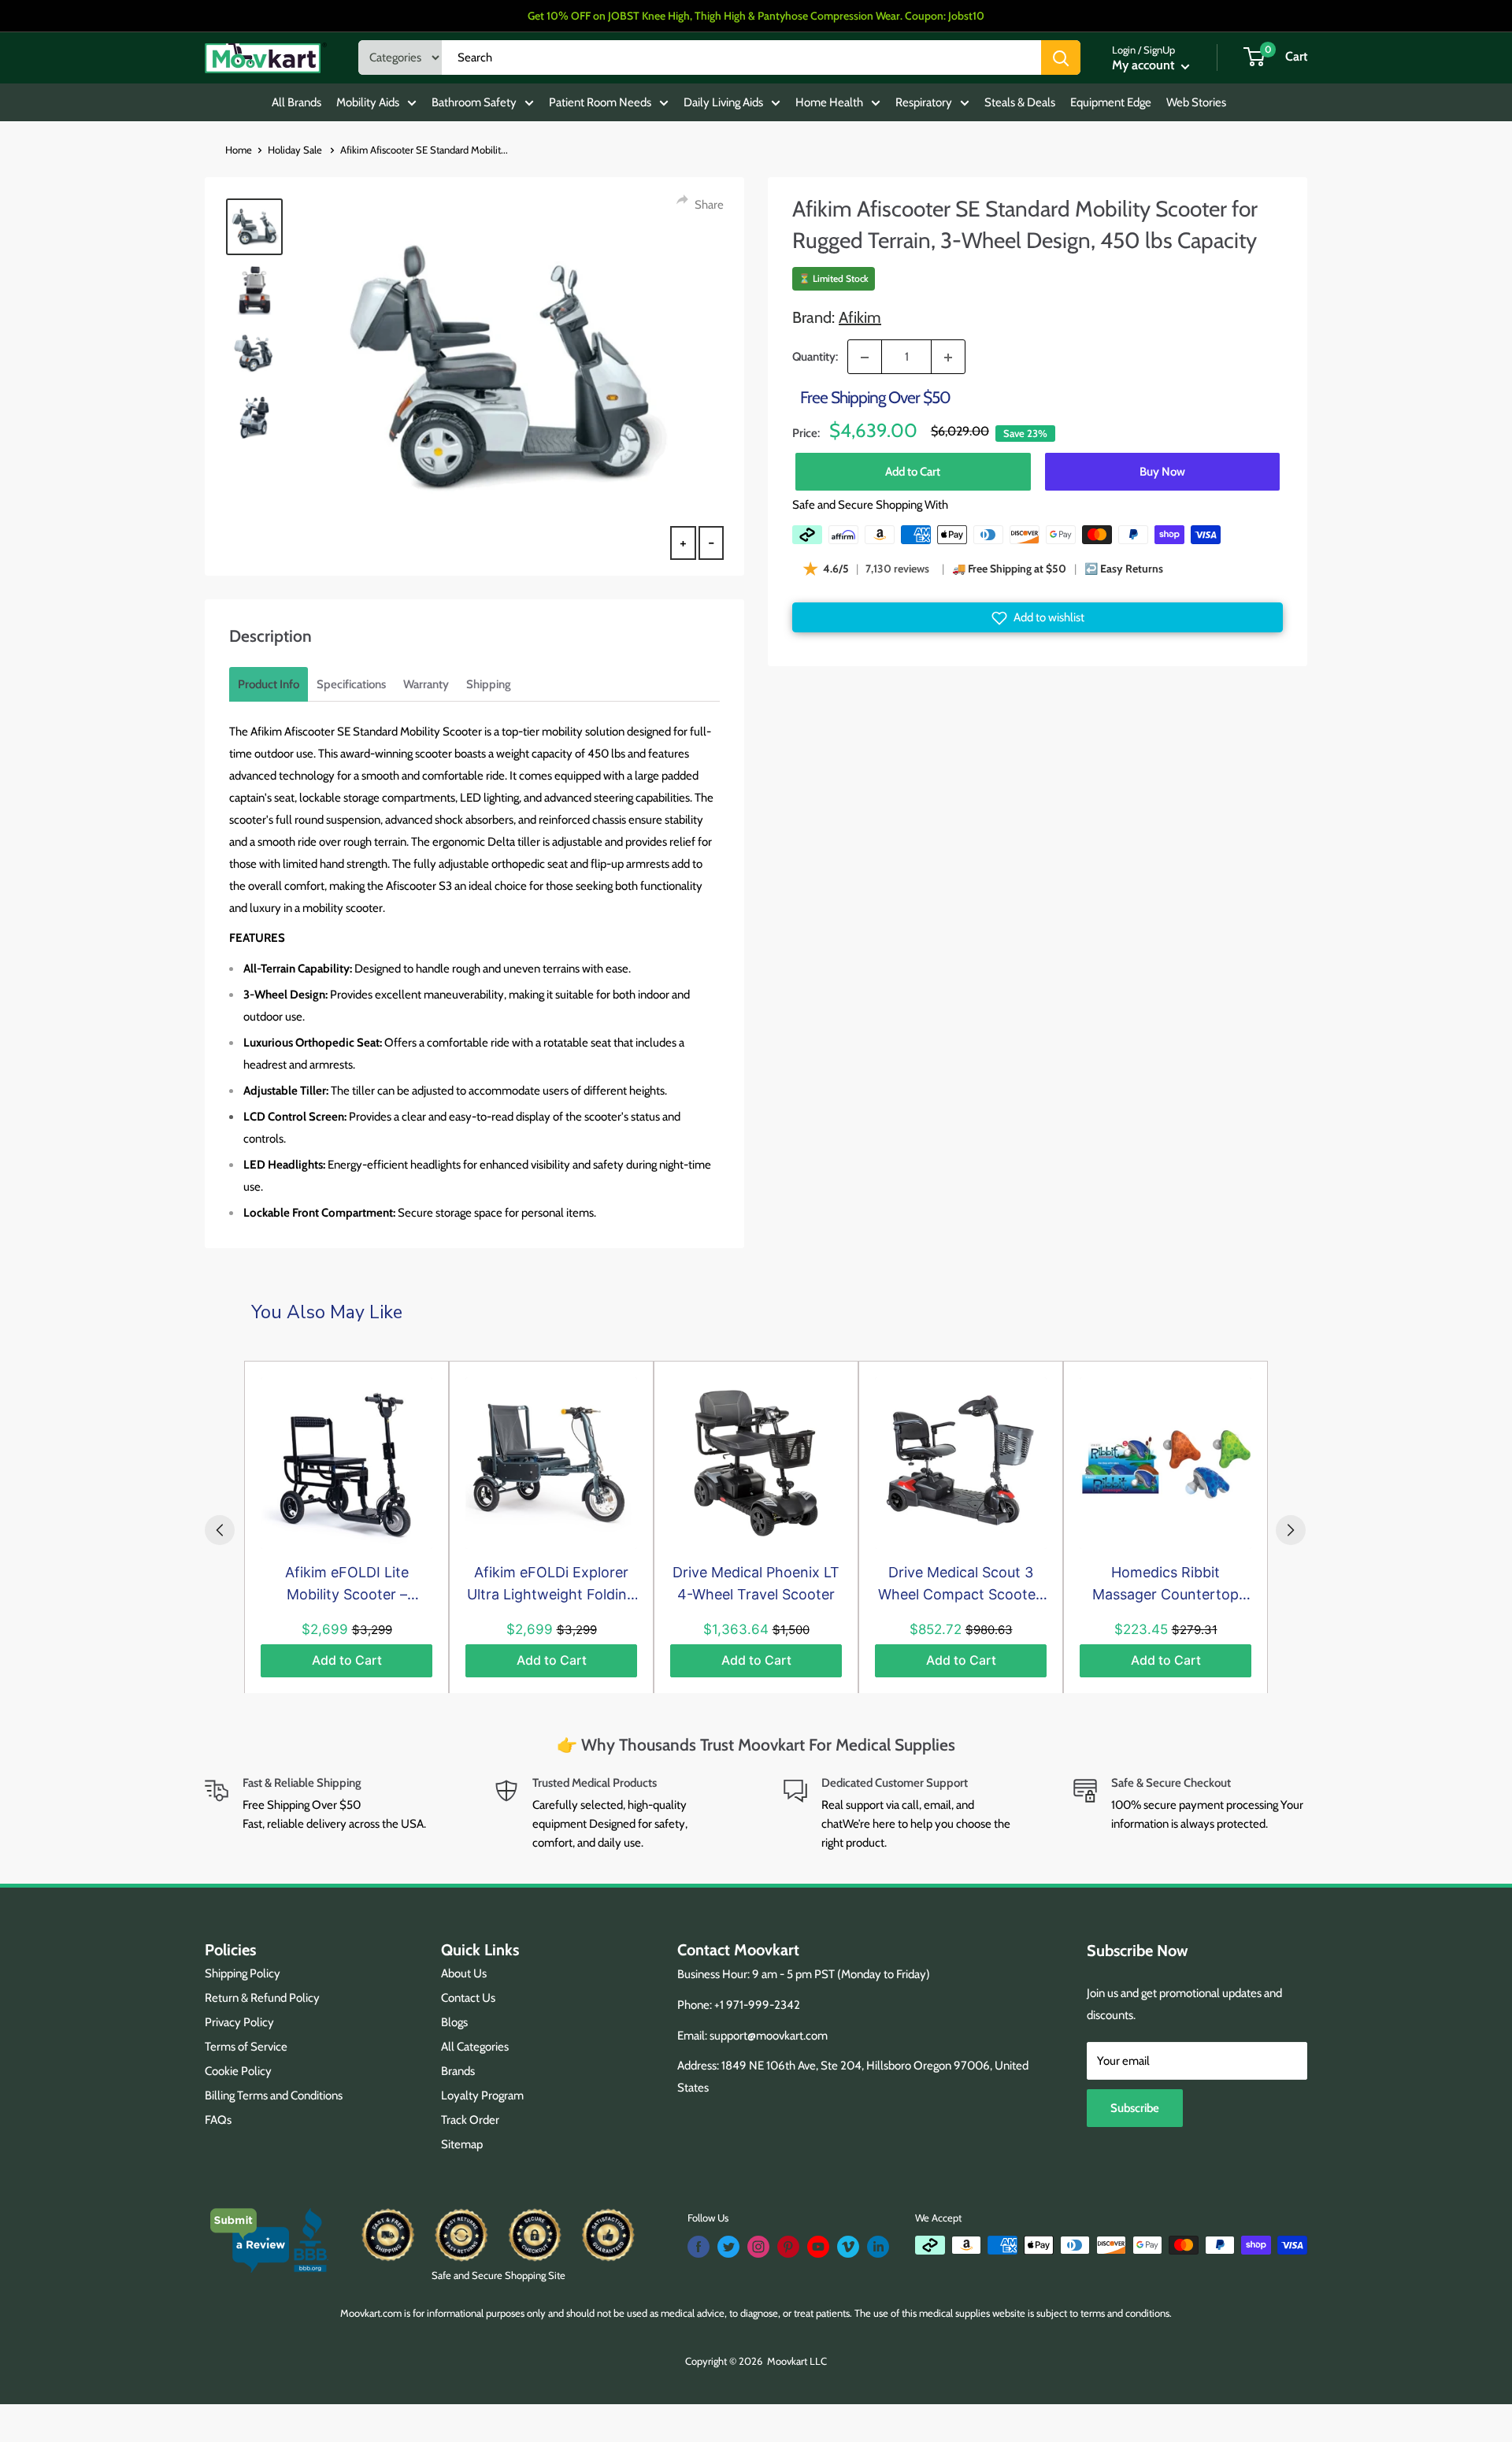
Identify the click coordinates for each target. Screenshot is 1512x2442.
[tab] (269, 684)
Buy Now (1162, 472)
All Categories (475, 2047)
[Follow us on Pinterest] (788, 2247)
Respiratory (924, 102)
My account (1145, 65)
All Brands (296, 102)
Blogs (454, 2022)
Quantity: (815, 358)
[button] (1038, 618)
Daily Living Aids (723, 102)
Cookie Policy (238, 2071)
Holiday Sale (296, 150)
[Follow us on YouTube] (818, 2247)
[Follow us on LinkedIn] (878, 2247)
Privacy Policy (239, 2022)
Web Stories (1196, 102)
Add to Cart (913, 472)
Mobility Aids (368, 102)
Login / (1127, 50)
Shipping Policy (243, 1973)
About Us (464, 1973)
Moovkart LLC (797, 2361)
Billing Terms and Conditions (274, 2096)
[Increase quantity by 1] (948, 358)
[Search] (1061, 57)
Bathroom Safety (474, 102)
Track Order (470, 2120)
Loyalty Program (482, 2096)
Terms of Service (246, 2047)
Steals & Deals (1020, 102)
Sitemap (462, 2144)
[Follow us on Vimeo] (848, 2247)
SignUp (1159, 50)
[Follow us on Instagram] (758, 2247)
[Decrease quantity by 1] (865, 358)
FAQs (218, 2120)
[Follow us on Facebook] (699, 2247)
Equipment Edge (1111, 102)
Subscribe (1135, 2108)
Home (239, 150)
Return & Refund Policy (262, 1998)
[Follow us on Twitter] (728, 2247)
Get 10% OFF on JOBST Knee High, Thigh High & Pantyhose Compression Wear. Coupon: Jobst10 (756, 16)
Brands (458, 2071)
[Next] (1291, 1530)
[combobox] (741, 57)
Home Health (829, 102)
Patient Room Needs (600, 102)
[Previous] (220, 1530)
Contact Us (468, 1998)
